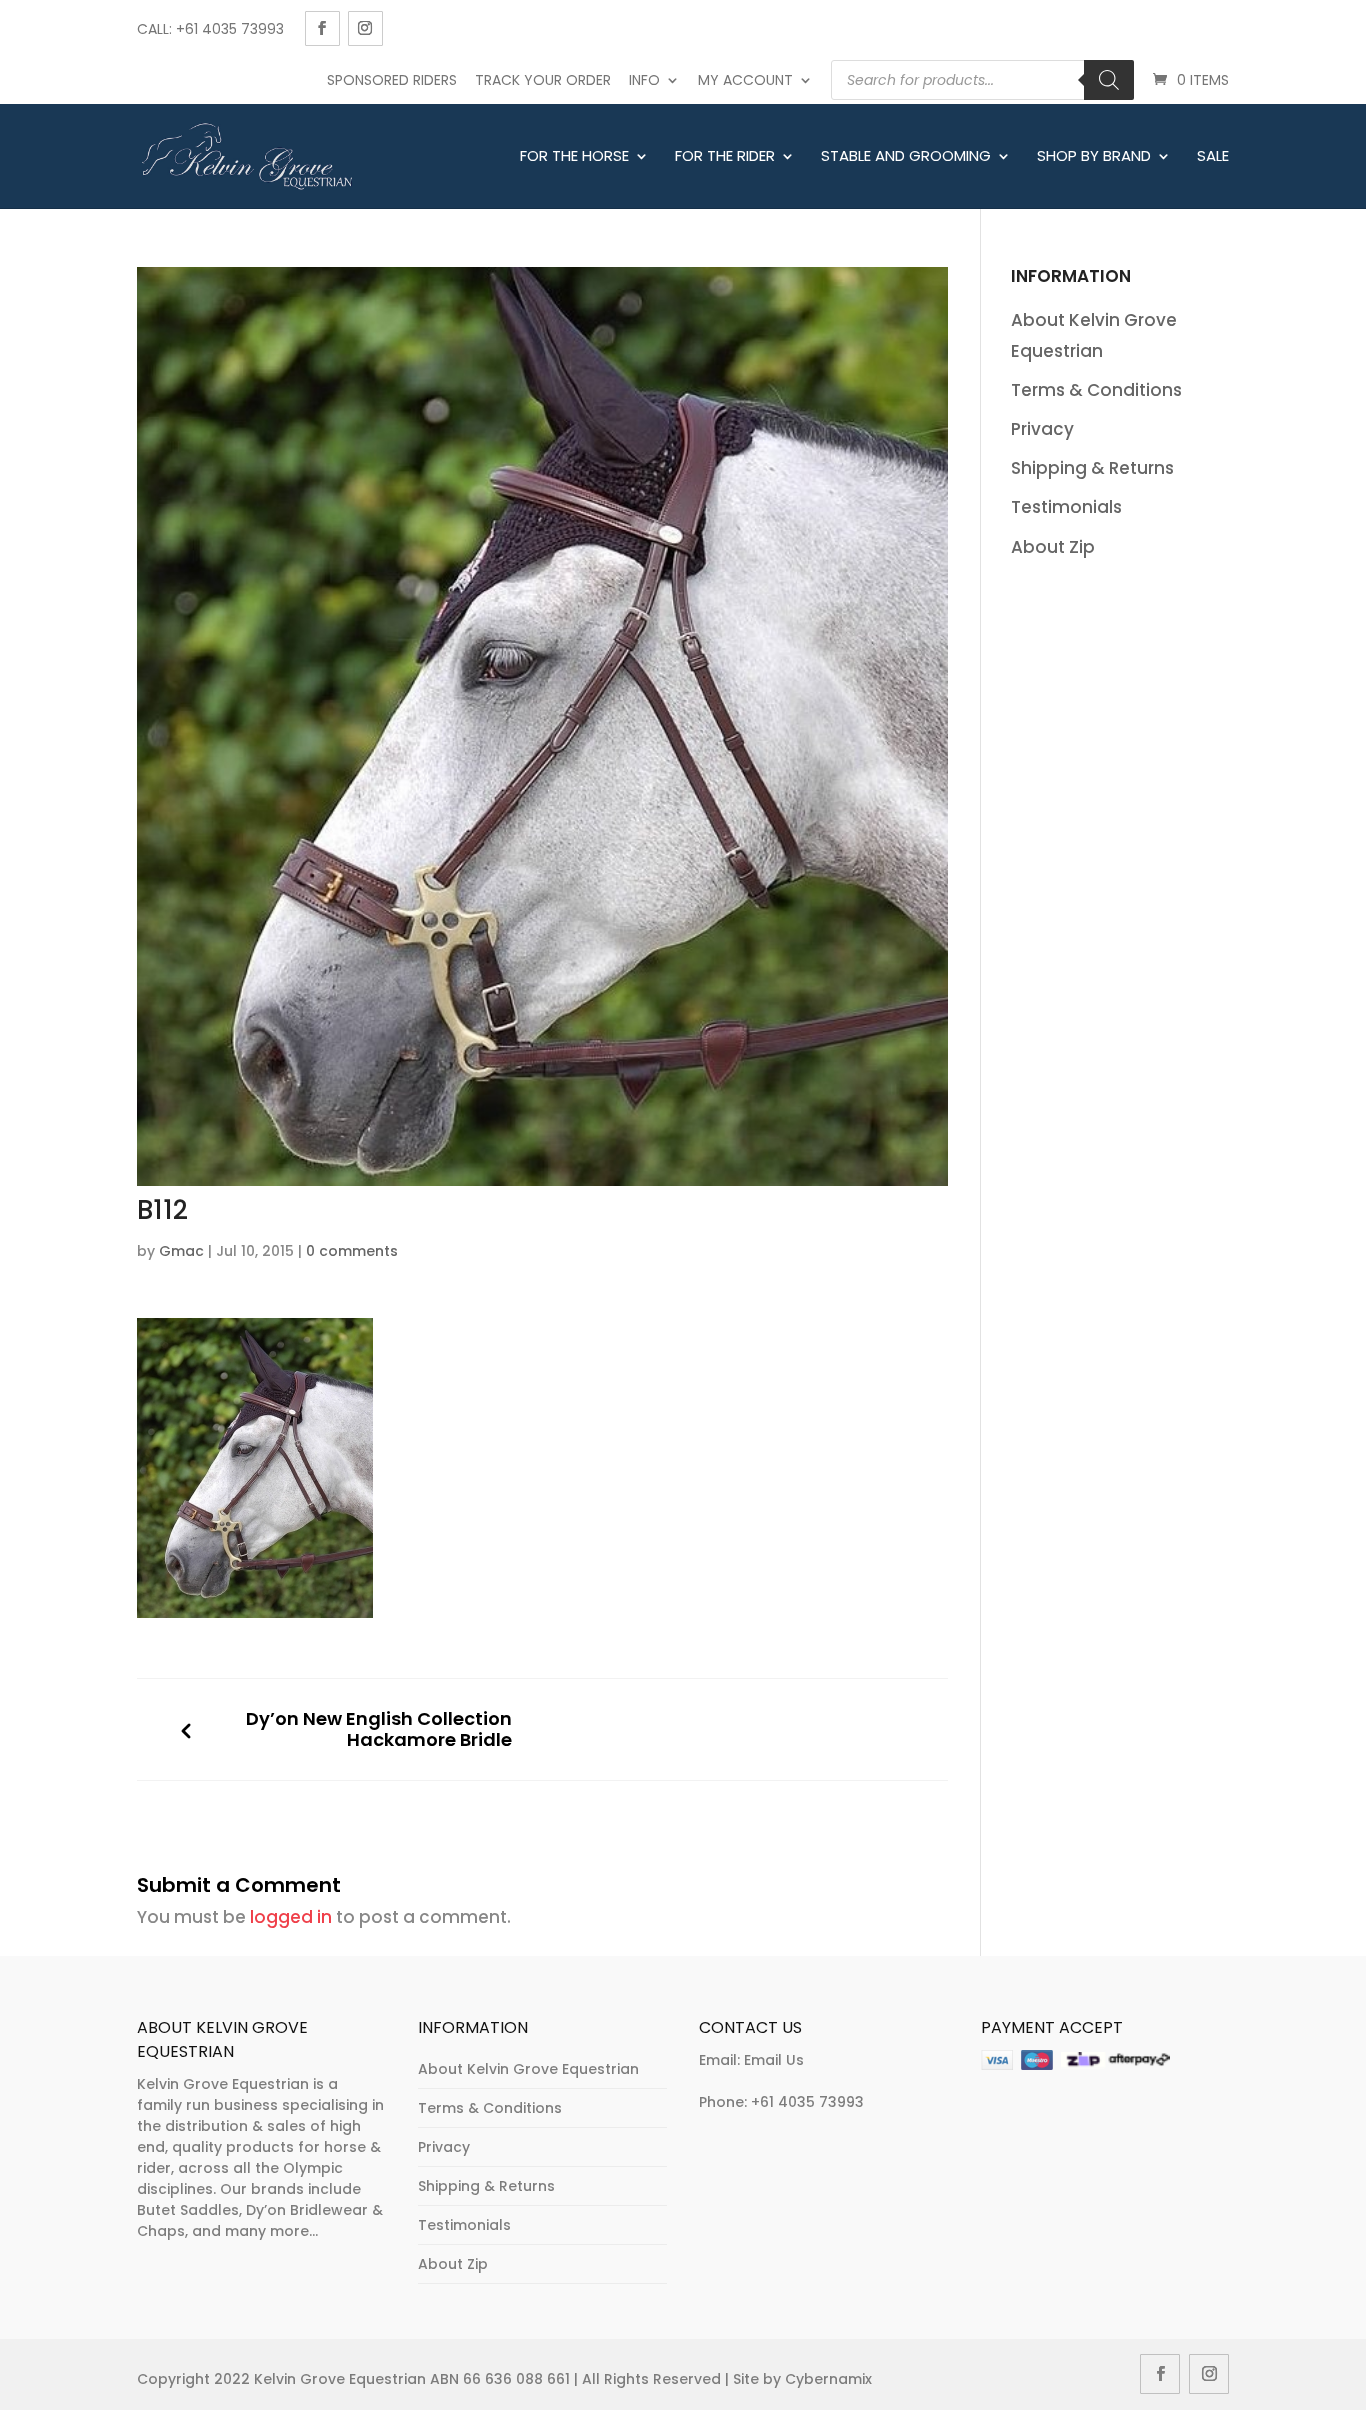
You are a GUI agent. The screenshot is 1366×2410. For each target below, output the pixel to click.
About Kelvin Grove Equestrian (528, 2069)
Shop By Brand (1094, 157)
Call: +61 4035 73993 (210, 29)
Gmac (181, 1251)
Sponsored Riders (392, 80)
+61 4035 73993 (807, 2102)
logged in (291, 1917)
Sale (1213, 157)
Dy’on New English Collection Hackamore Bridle (379, 1729)
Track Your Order (543, 80)
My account (745, 80)
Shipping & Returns (1092, 468)
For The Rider (725, 157)
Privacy (1042, 429)
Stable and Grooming (906, 157)
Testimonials (1066, 507)
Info (644, 80)
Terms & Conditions (1096, 390)
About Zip (1053, 547)
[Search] (1109, 80)
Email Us (774, 2060)
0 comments (352, 1251)
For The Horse (574, 157)
